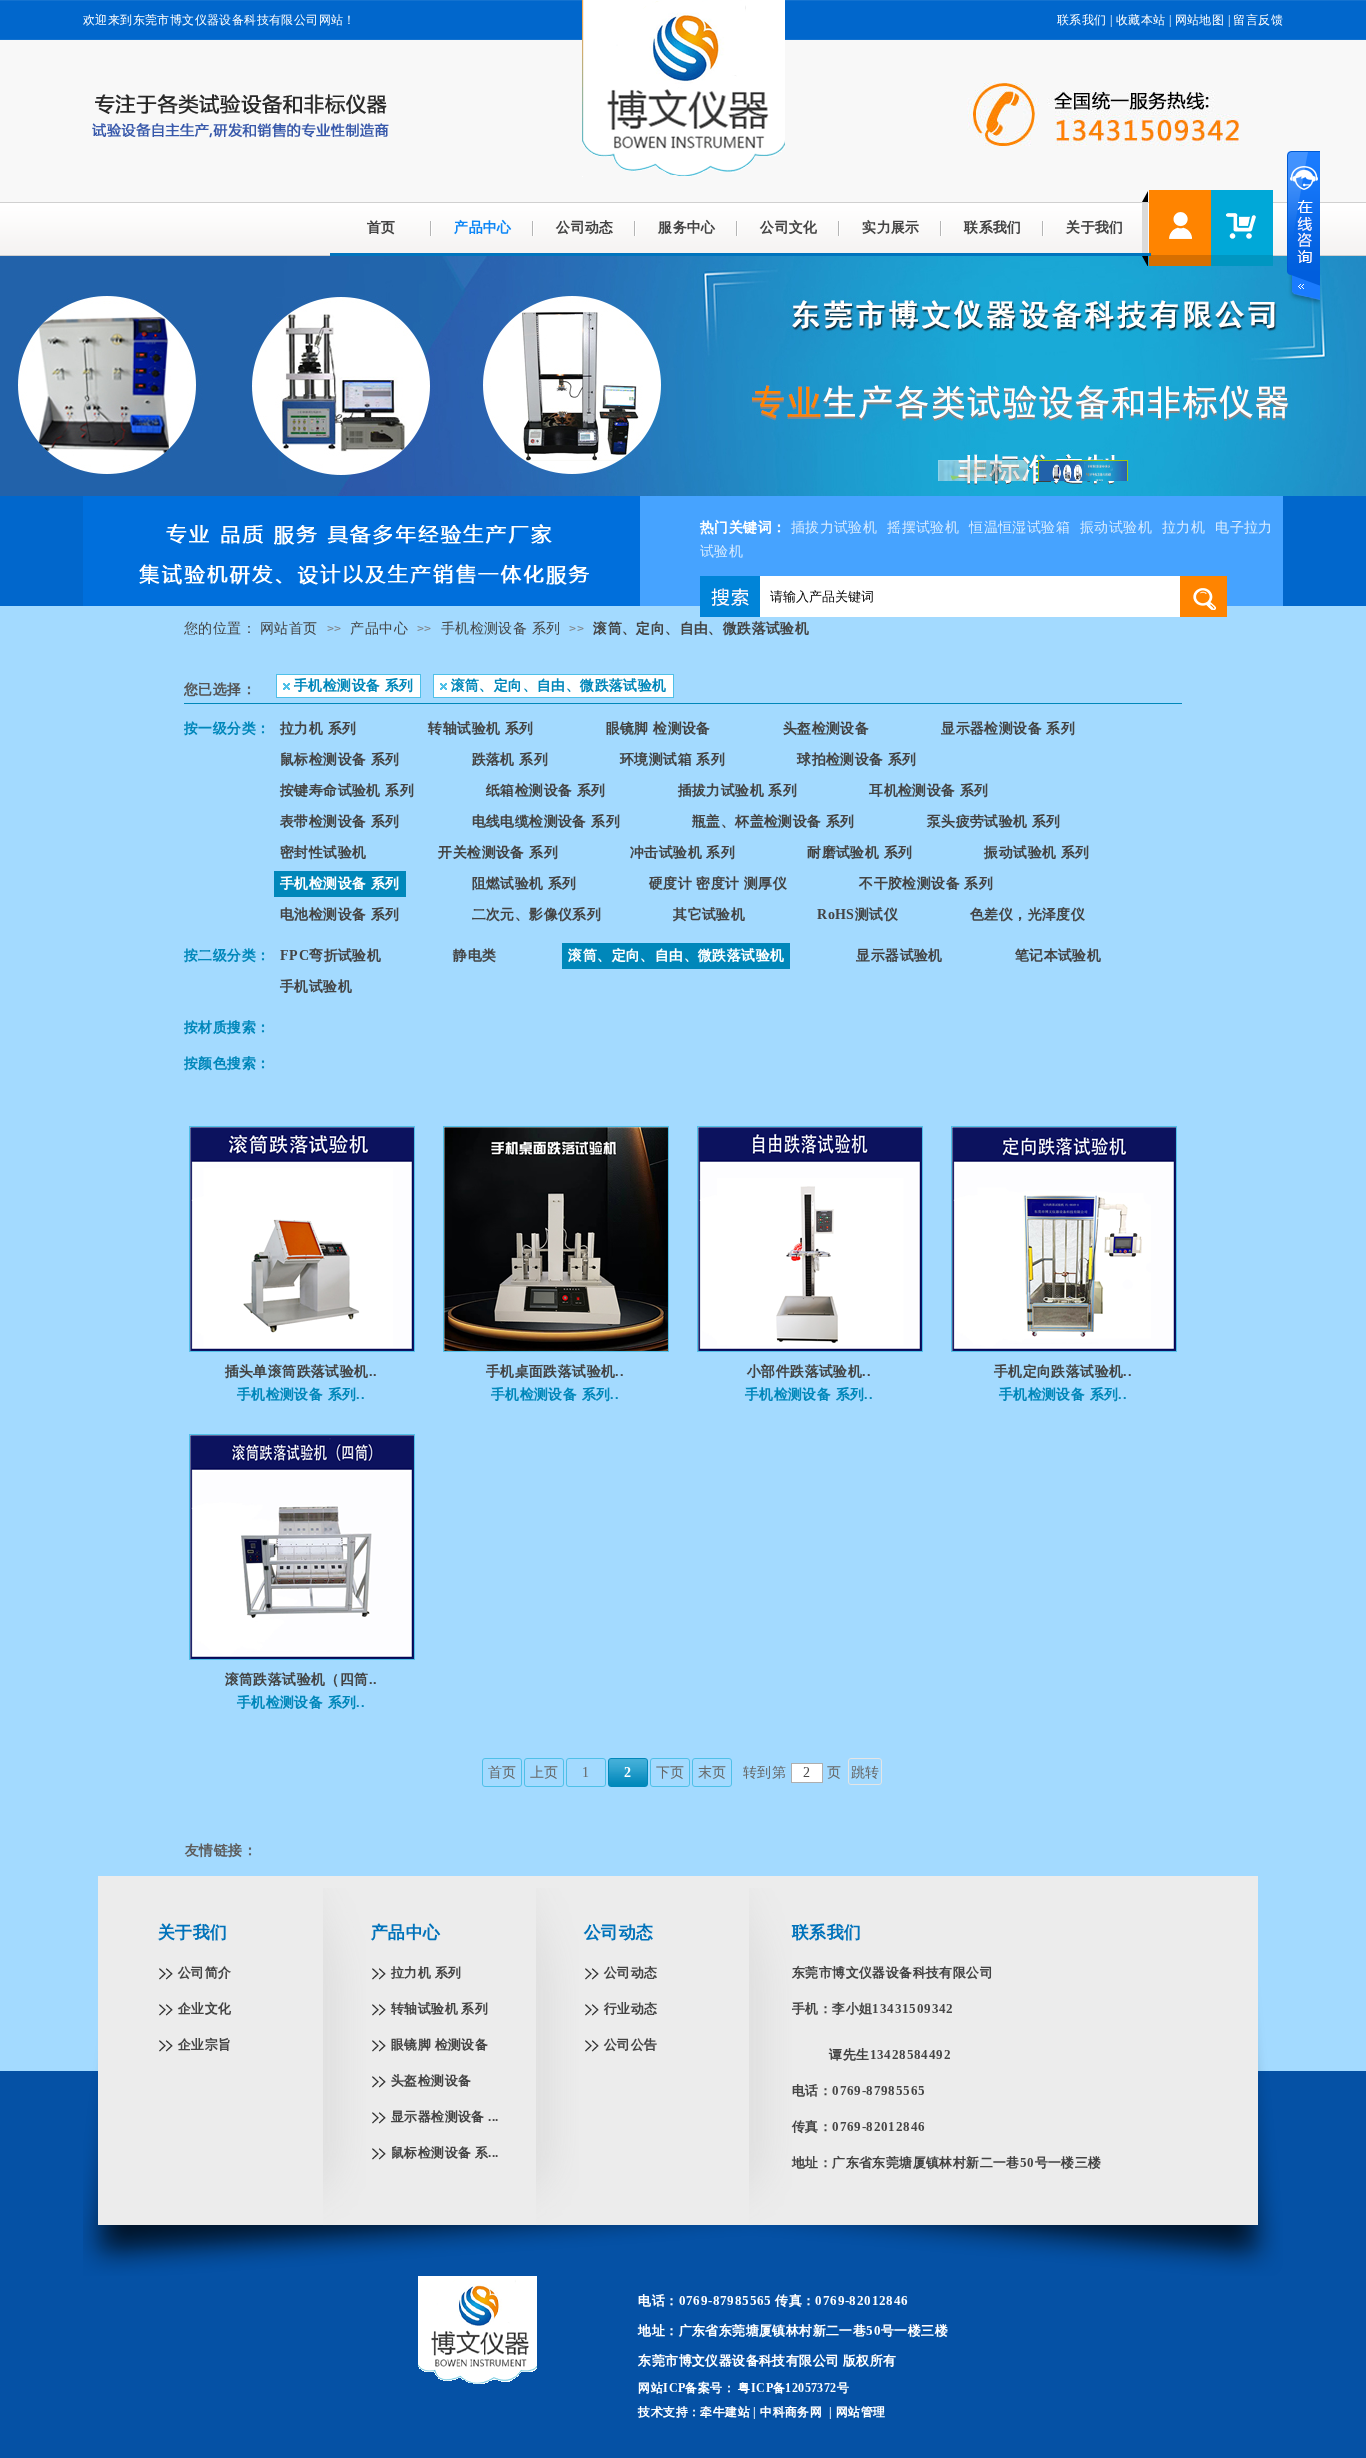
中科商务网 (791, 2412)
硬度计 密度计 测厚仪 (718, 883)
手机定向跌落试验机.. (1063, 1371)
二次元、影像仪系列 (537, 914)
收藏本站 (1141, 20)
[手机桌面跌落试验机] (556, 1347)
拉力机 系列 (318, 728)
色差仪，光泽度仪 (1027, 914)
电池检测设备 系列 (340, 914)
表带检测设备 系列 (340, 821)
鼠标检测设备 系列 (340, 759)
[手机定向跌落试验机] (1064, 1347)
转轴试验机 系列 (480, 728)
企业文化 (205, 2008)
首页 (381, 227)
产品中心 (483, 227)
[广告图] (361, 602)
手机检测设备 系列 (501, 628)
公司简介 (205, 1972)
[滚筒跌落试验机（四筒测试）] (302, 1655)
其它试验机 (709, 914)
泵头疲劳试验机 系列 (994, 821)
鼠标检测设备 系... (444, 2152)
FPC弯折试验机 (330, 955)
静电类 (474, 955)
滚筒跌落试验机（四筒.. (301, 1679)
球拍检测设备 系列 (857, 759)
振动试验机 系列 (1036, 852)
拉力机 (1183, 527)
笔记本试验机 (1058, 955)
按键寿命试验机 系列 (347, 790)
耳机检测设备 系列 (929, 790)
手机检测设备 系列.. (301, 1394)
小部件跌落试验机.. (809, 1371)
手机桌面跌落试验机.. (555, 1371)
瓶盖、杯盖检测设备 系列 (773, 821)
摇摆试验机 (923, 527)
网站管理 (861, 2412)
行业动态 (631, 2008)
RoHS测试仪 (857, 914)
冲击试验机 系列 (682, 852)
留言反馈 (1258, 20)
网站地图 (1200, 20)
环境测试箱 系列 (672, 759)
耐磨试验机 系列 (859, 852)
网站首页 (289, 628)
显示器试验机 (899, 955)
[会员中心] (1180, 228)
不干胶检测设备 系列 (926, 883)
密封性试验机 (323, 852)
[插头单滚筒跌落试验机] (302, 1347)
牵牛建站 (725, 2412)
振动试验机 (1116, 527)
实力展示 (891, 227)
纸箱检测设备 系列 (546, 790)
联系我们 (1082, 20)
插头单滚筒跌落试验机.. (301, 1371)
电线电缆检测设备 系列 (546, 821)
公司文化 (789, 227)
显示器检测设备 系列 (1008, 728)
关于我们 (1095, 227)
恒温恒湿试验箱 (1019, 527)
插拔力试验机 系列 (738, 790)
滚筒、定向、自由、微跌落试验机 (701, 628)
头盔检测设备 (826, 728)
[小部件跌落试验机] (810, 1347)
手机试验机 (316, 986)
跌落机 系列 (510, 759)
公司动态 (585, 227)
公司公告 (631, 2044)
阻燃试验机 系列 (524, 883)
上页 (544, 1772)
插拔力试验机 (834, 527)
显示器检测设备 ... (444, 2116)
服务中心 (687, 227)
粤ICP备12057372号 (792, 2388)
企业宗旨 (205, 2044)
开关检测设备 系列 (498, 852)
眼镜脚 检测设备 (658, 728)
